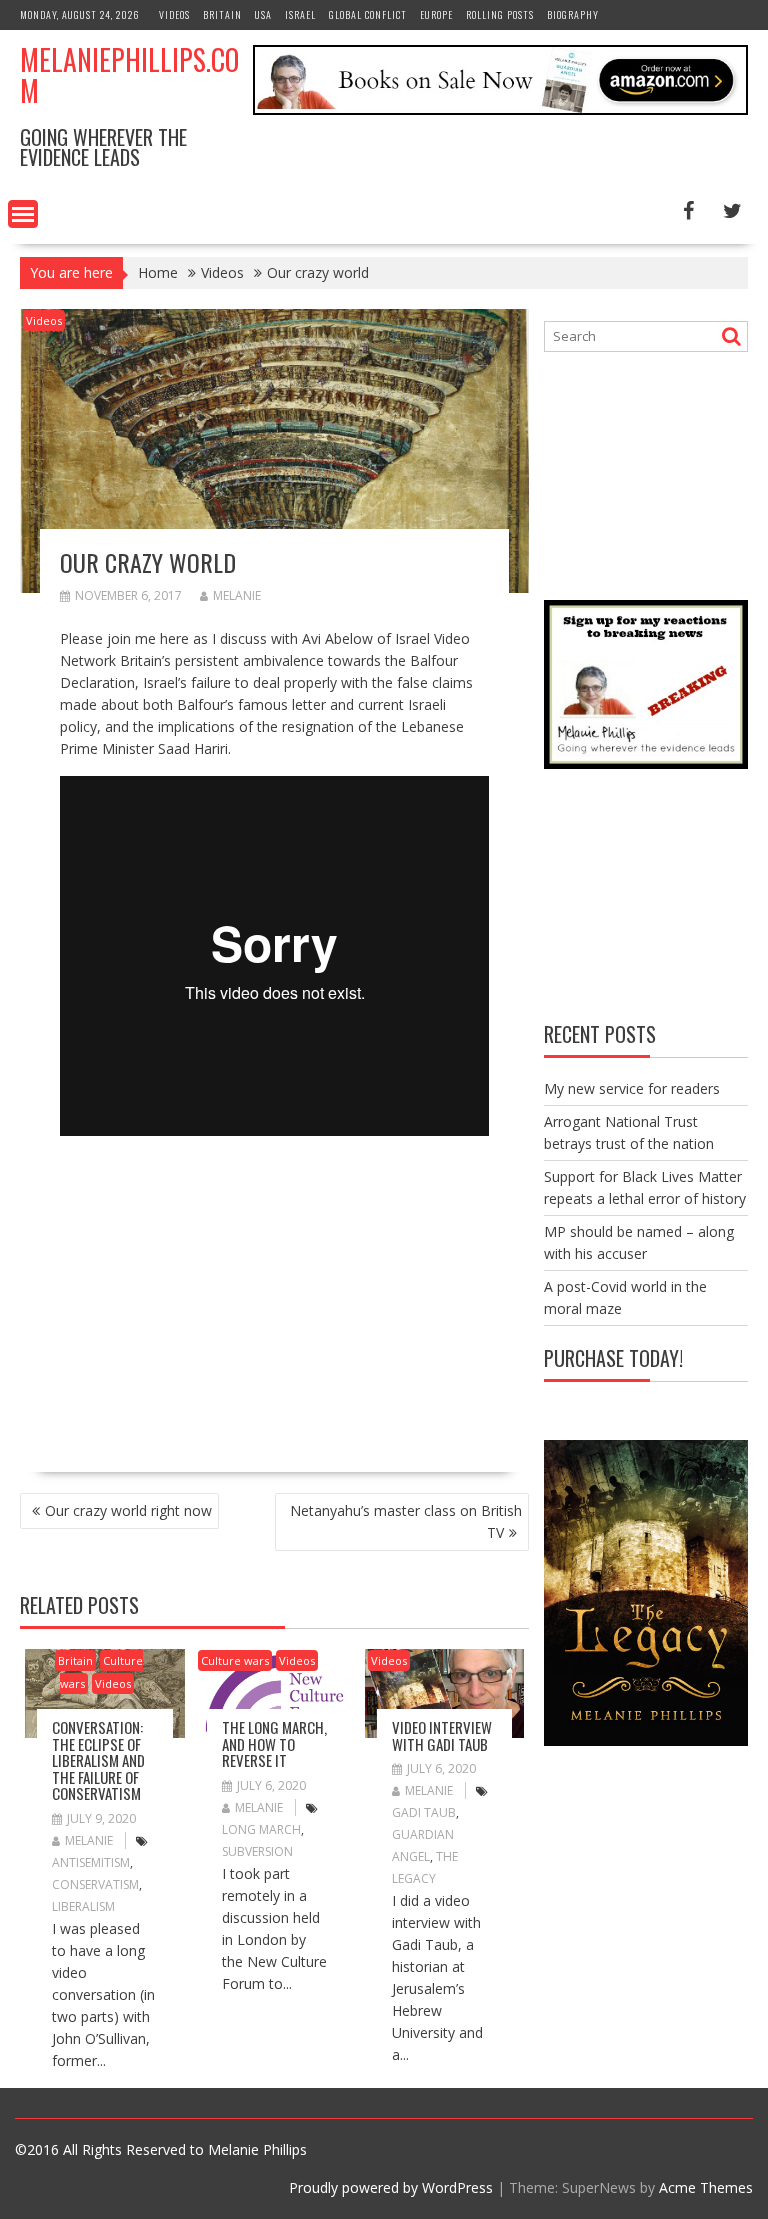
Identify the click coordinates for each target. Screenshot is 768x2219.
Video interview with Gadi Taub (442, 1735)
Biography (573, 14)
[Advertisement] (228, 1298)
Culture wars (235, 1660)
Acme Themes (706, 2187)
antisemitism (91, 1862)
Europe (436, 14)
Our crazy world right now (128, 1510)
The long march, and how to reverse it (274, 1743)
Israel (300, 14)
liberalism (83, 1906)
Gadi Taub (424, 1812)
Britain (222, 14)
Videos (174, 14)
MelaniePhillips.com (129, 75)
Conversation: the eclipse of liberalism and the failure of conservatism (98, 1760)
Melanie (237, 595)
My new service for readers (632, 1088)
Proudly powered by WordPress (391, 2187)
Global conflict (368, 14)
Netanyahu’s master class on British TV (406, 1521)
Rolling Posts (500, 14)
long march (261, 1829)
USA (263, 14)
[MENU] (23, 214)
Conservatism (95, 1884)
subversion (257, 1851)
